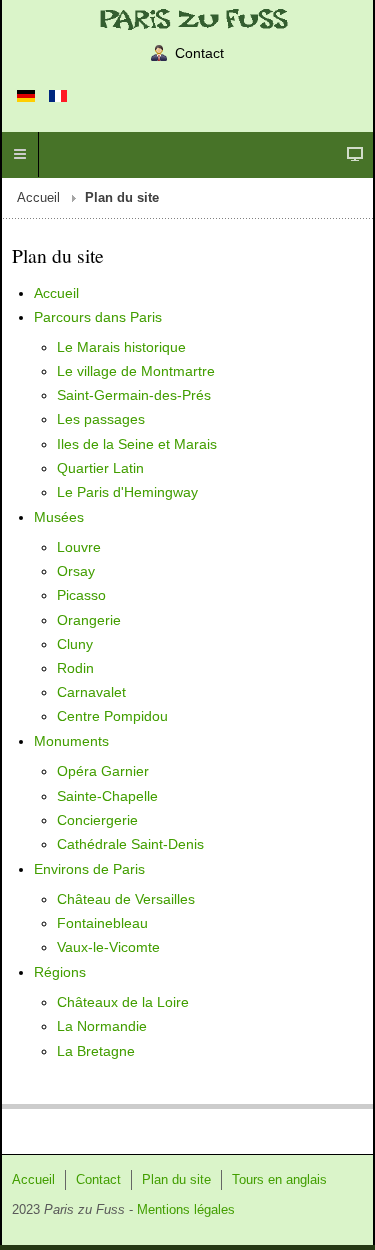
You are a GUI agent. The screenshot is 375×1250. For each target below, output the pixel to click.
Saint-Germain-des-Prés (134, 395)
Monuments (71, 741)
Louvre (79, 547)
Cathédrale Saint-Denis (130, 844)
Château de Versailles (126, 899)
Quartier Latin (100, 468)
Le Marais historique (121, 347)
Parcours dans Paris (98, 317)
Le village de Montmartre (136, 371)
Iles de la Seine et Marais (137, 444)
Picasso (81, 595)
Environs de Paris (89, 869)
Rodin (75, 668)
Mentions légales (186, 1210)
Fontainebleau (102, 923)
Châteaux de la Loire (123, 1002)
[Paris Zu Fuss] (187, 18)
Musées (59, 517)
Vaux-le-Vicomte (108, 947)
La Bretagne (96, 1051)
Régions (60, 972)
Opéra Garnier (103, 771)
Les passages (101, 419)
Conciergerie (97, 820)
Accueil (38, 198)
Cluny (75, 644)
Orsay (76, 571)
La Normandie (102, 1026)
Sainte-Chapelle (107, 796)
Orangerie (89, 620)
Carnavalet (91, 692)
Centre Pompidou (112, 716)
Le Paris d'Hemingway (127, 492)
